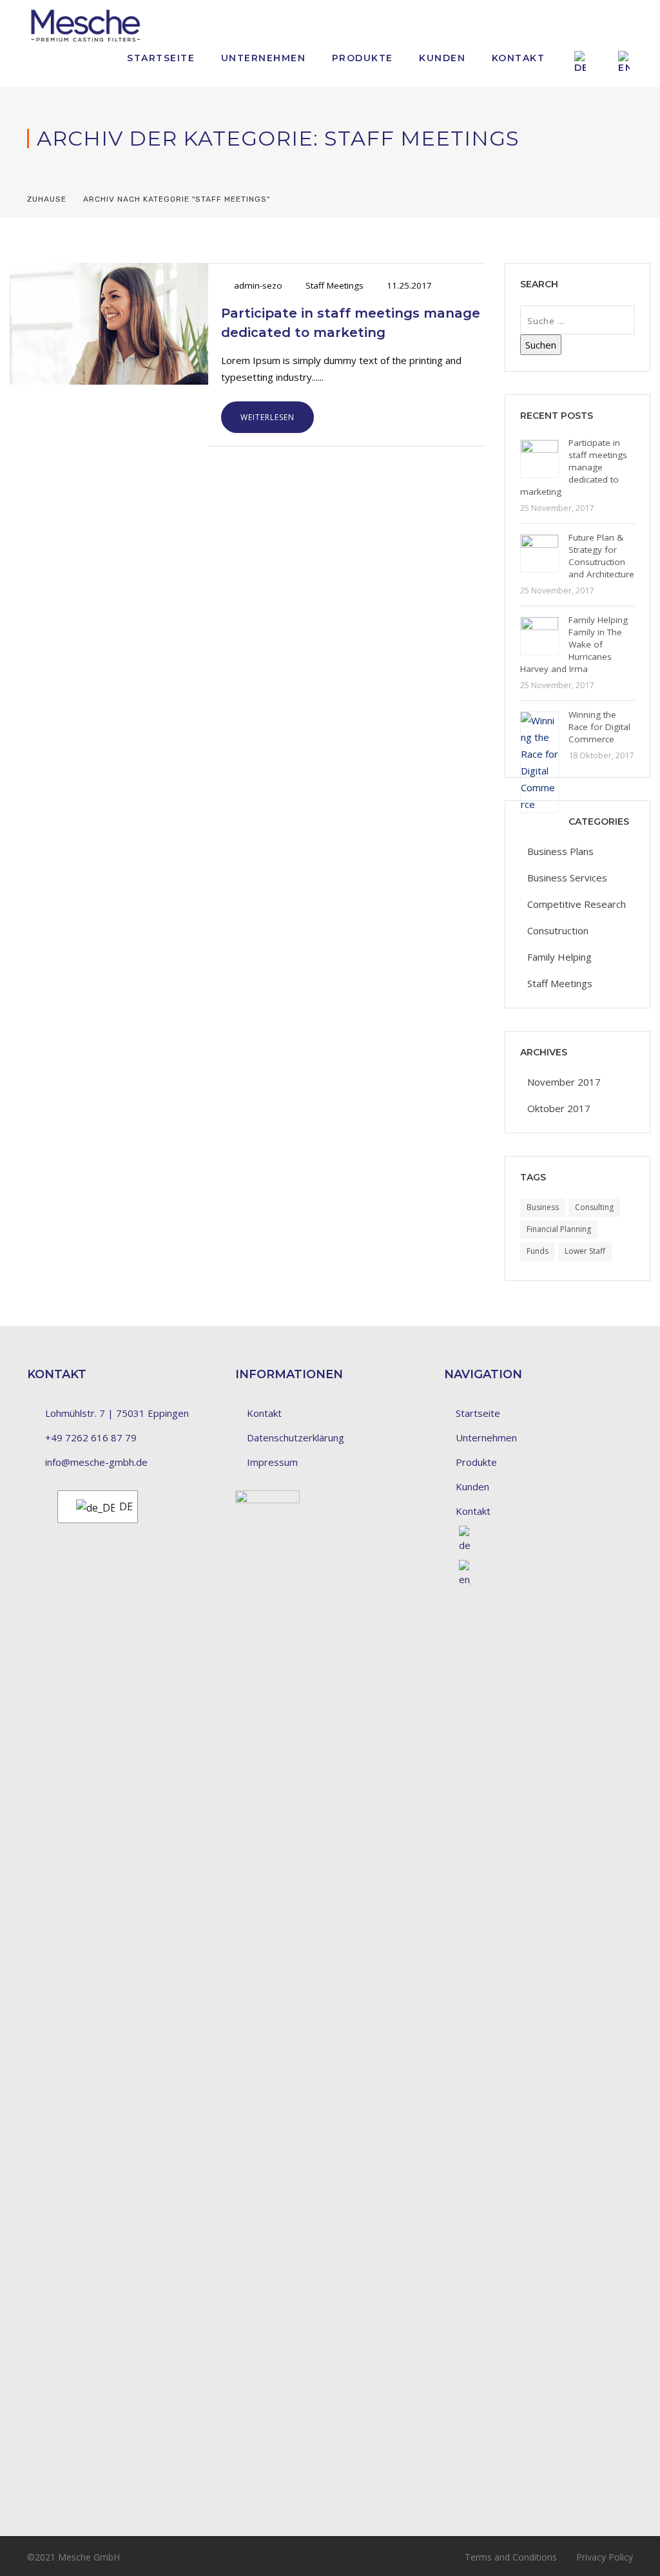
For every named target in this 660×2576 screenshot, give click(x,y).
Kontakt (519, 58)
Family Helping (559, 957)
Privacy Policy (605, 2557)
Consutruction (558, 930)
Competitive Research (577, 904)
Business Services (567, 878)
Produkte (363, 58)
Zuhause (47, 199)
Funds (538, 1251)
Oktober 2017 (559, 1108)
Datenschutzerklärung (296, 1437)
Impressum (272, 1462)
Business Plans (560, 851)
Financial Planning (559, 1229)
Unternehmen (264, 58)
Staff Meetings (335, 285)
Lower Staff (585, 1251)
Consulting (594, 1207)
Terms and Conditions (511, 2557)
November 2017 (564, 1082)
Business (543, 1207)
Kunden (442, 58)
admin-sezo (258, 285)
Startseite (161, 58)
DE (121, 1506)
